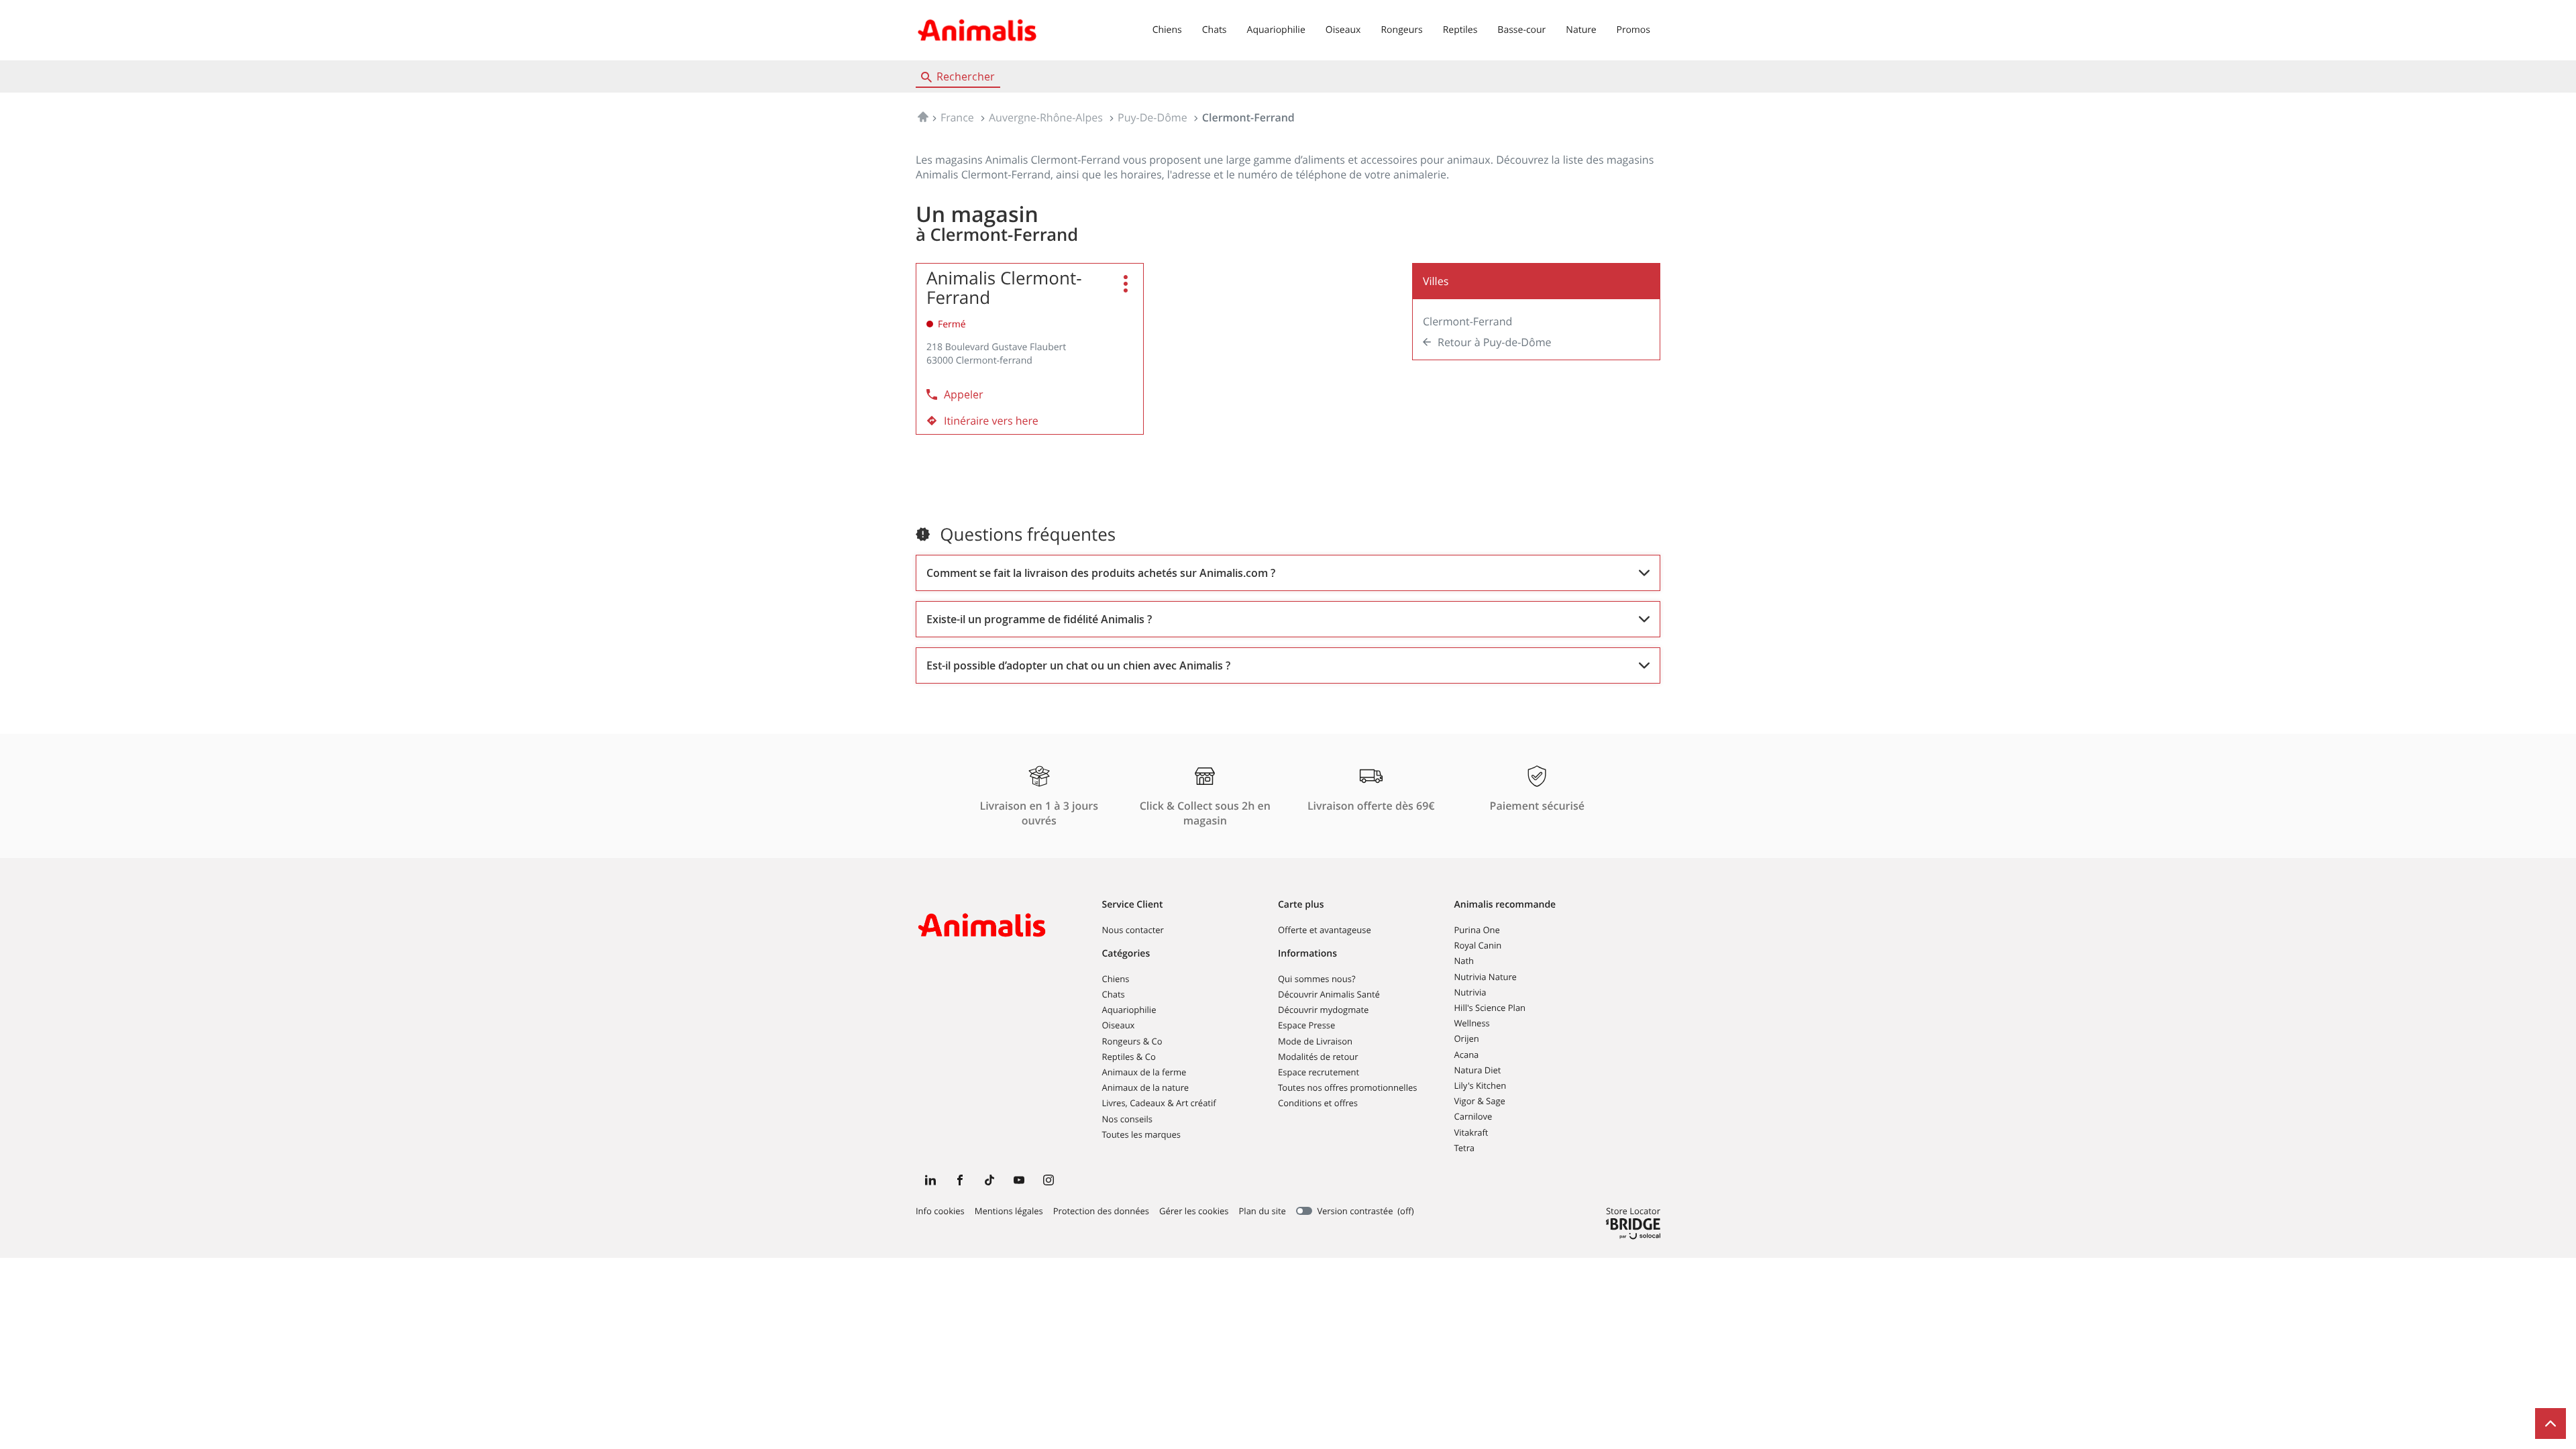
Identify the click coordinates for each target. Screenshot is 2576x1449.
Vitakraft (1471, 1132)
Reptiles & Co (1129, 1057)
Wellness (1472, 1023)
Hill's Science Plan (1490, 1008)
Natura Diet (1478, 1070)
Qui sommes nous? (1317, 979)
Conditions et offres (1318, 1103)
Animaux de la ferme (1144, 1072)
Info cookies (940, 1212)
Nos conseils (1128, 1119)
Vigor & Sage (1480, 1101)
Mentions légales (1009, 1212)
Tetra (1464, 1148)
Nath (1464, 961)
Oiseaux (1343, 30)
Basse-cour (1521, 30)
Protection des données (1101, 1212)
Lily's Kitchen (1481, 1085)
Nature (1581, 30)
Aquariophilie (1276, 30)
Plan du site (1263, 1211)
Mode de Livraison (1315, 1041)
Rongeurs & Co (1132, 1041)
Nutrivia (1470, 992)
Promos (1633, 30)
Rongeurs (1401, 30)
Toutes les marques (1142, 1134)
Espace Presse (1306, 1025)
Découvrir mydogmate (1323, 1010)
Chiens (1167, 30)
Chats (1215, 30)
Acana (1467, 1055)
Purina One (1477, 930)
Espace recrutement (1319, 1072)
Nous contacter (1133, 930)
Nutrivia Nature (1486, 977)
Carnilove (1473, 1116)
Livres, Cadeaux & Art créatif (1159, 1103)
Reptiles (1460, 30)
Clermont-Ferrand (1467, 321)
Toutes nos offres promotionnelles (1347, 1087)
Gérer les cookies (1194, 1211)
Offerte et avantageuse (1325, 930)
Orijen (1467, 1038)
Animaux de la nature (1146, 1087)
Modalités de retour (1318, 1057)
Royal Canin (1478, 945)
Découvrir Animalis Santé (1329, 994)
